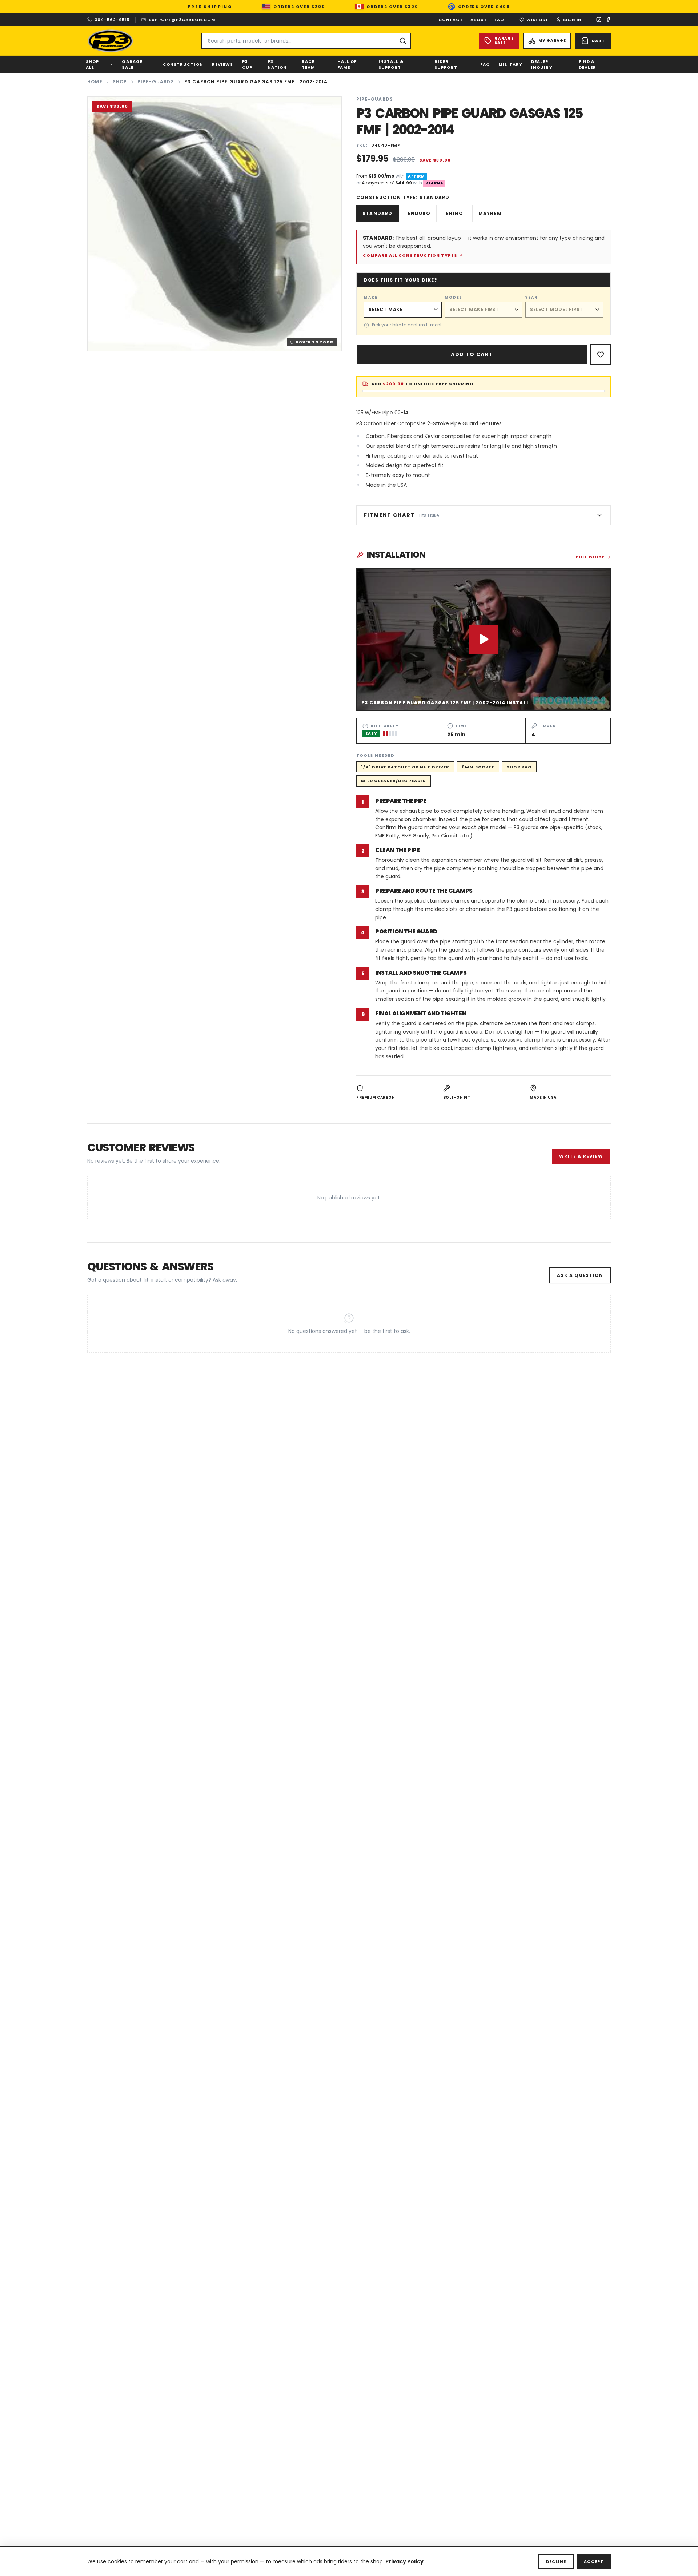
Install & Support (391, 65)
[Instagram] (599, 20)
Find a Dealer (588, 65)
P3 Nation (277, 65)
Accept (594, 2561)
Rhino (454, 213)
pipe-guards (156, 82)
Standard (378, 213)
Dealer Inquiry (542, 65)
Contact (451, 20)
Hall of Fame (347, 65)
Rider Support (446, 65)
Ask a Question (580, 1275)
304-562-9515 (112, 20)
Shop (120, 82)
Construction (183, 64)
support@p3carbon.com (182, 20)
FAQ (499, 20)
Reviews (223, 64)
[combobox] (306, 41)
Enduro (419, 213)
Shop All (92, 65)
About (479, 20)
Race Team (308, 65)
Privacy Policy (404, 2561)
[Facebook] (608, 20)
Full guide (590, 557)
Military (510, 64)
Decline (556, 2561)
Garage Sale (132, 65)
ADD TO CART (472, 354)
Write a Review (581, 1156)
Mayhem (490, 213)
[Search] (403, 41)
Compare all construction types (410, 255)
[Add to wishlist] (601, 354)
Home (95, 82)
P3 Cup (247, 65)
